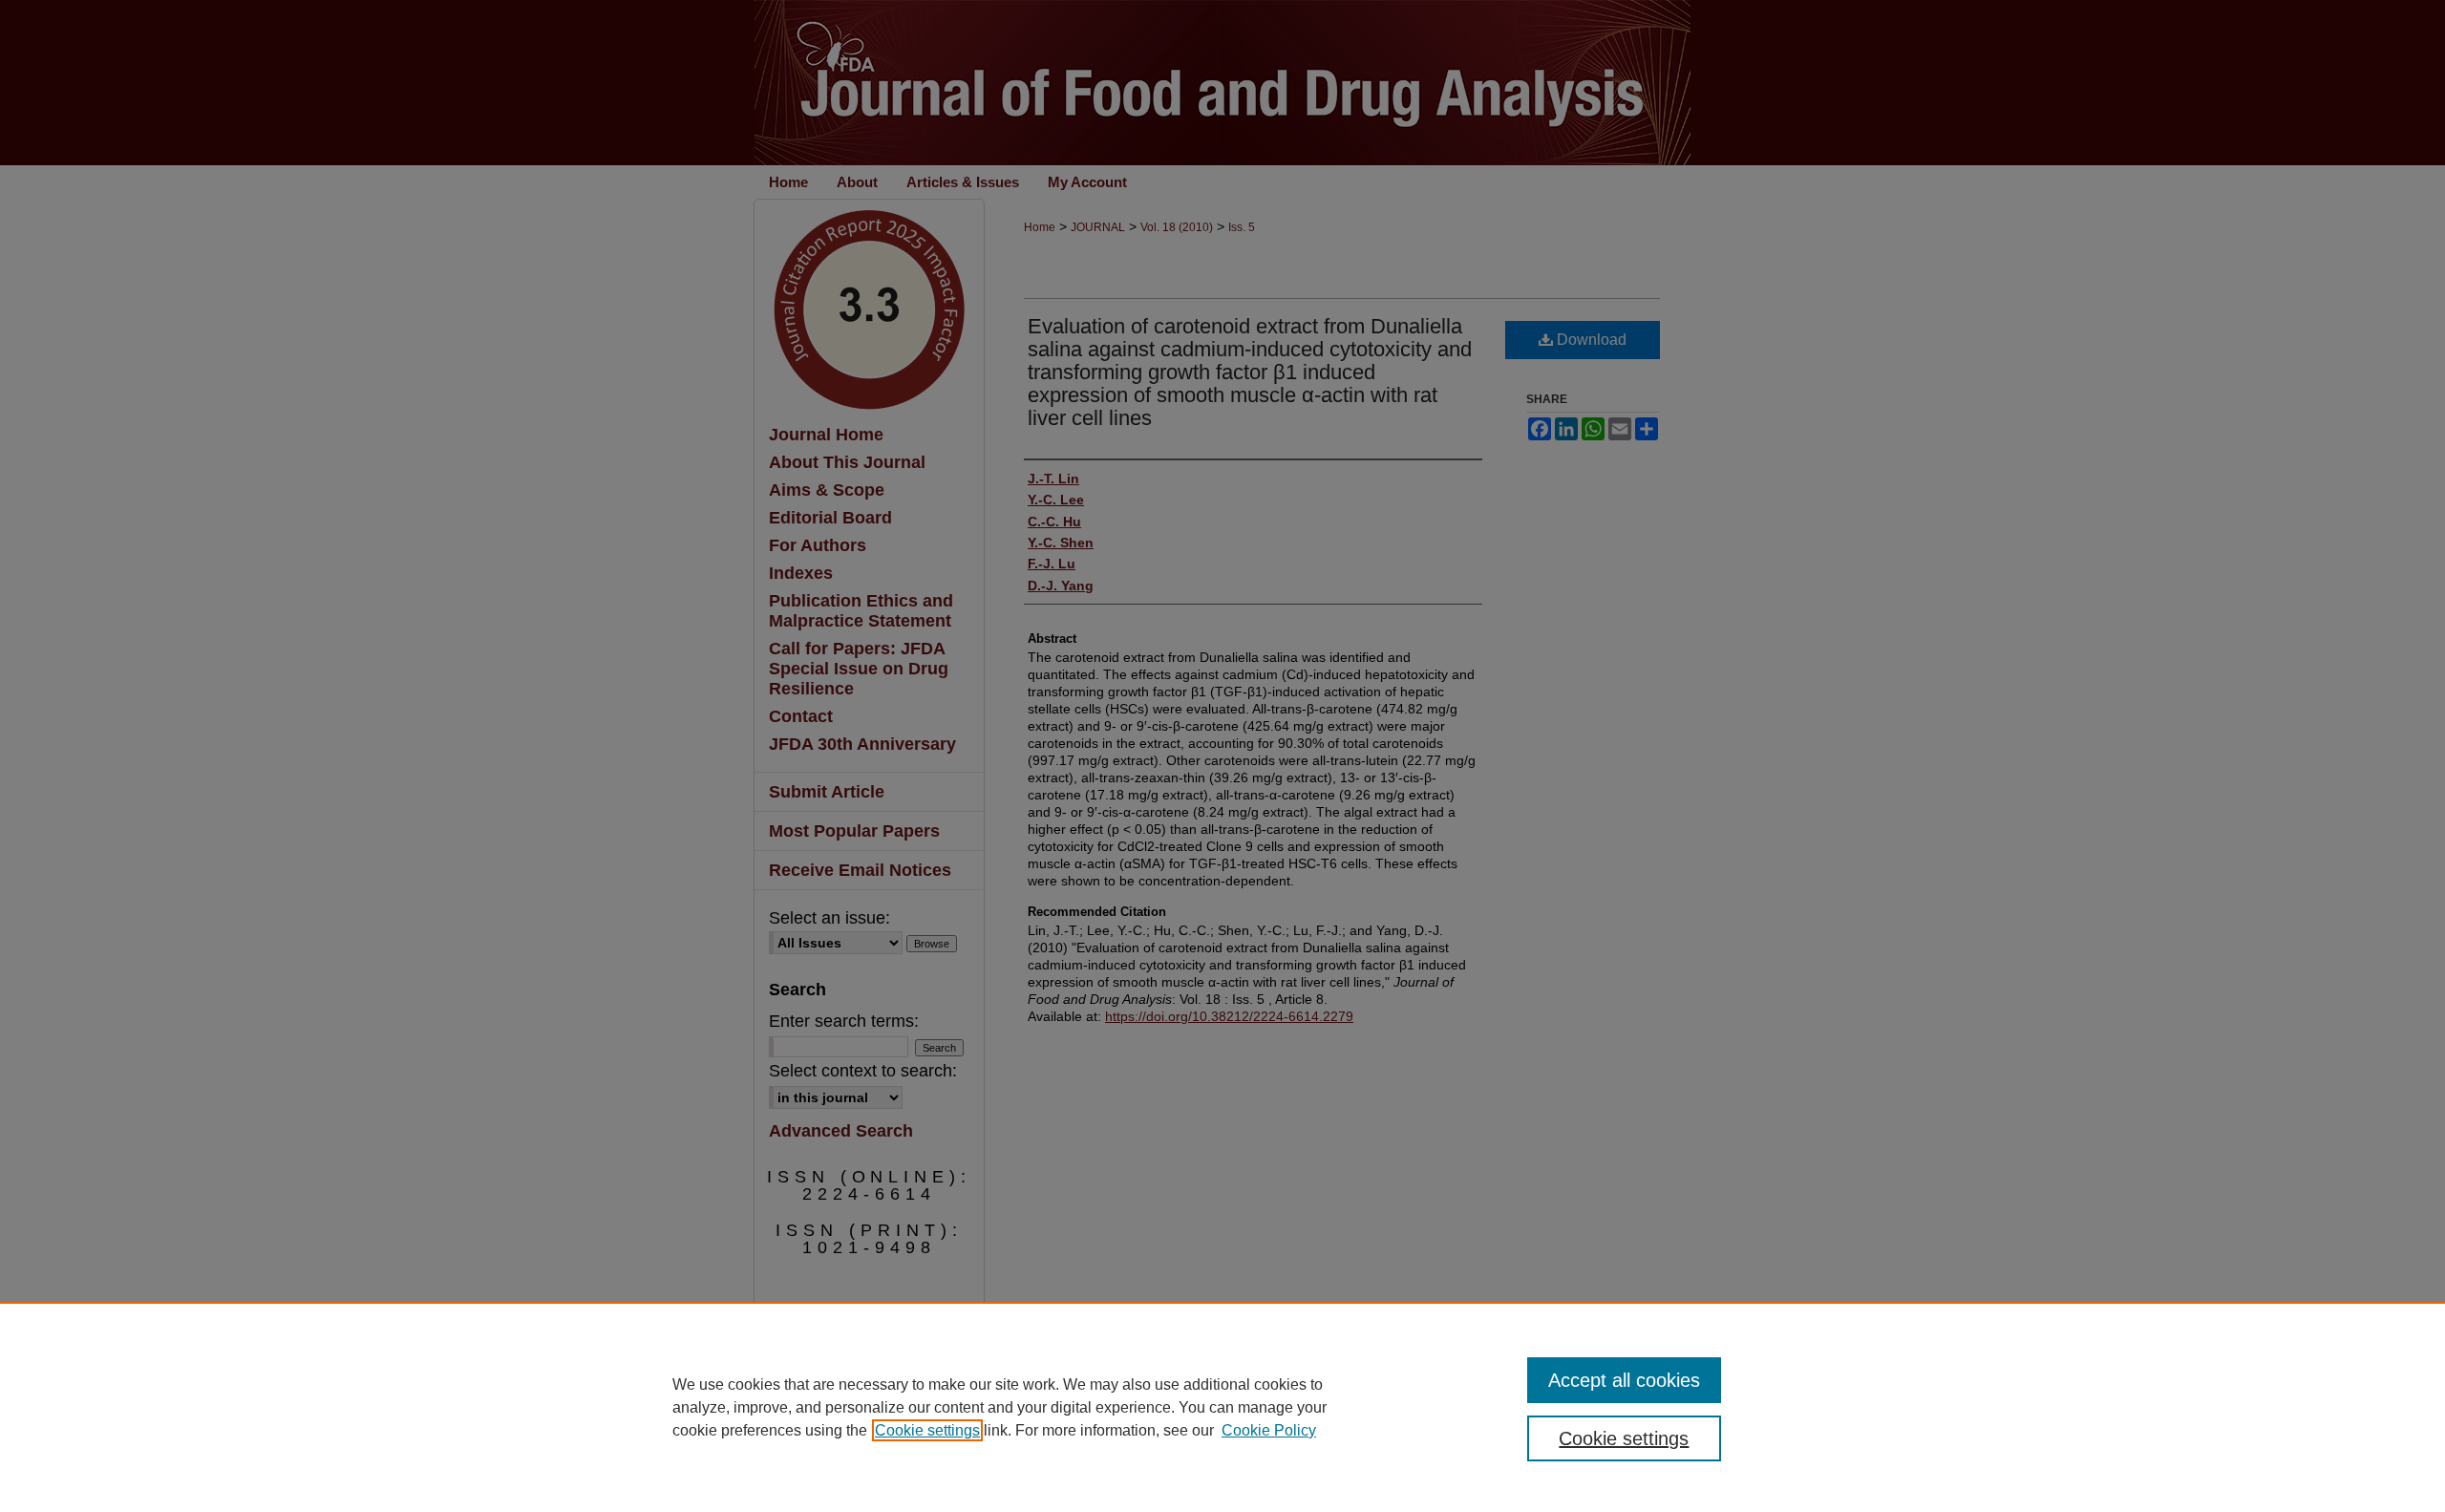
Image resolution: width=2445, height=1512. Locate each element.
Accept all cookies (1624, 1380)
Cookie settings (927, 1430)
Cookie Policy (1269, 1430)
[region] (1222, 1407)
